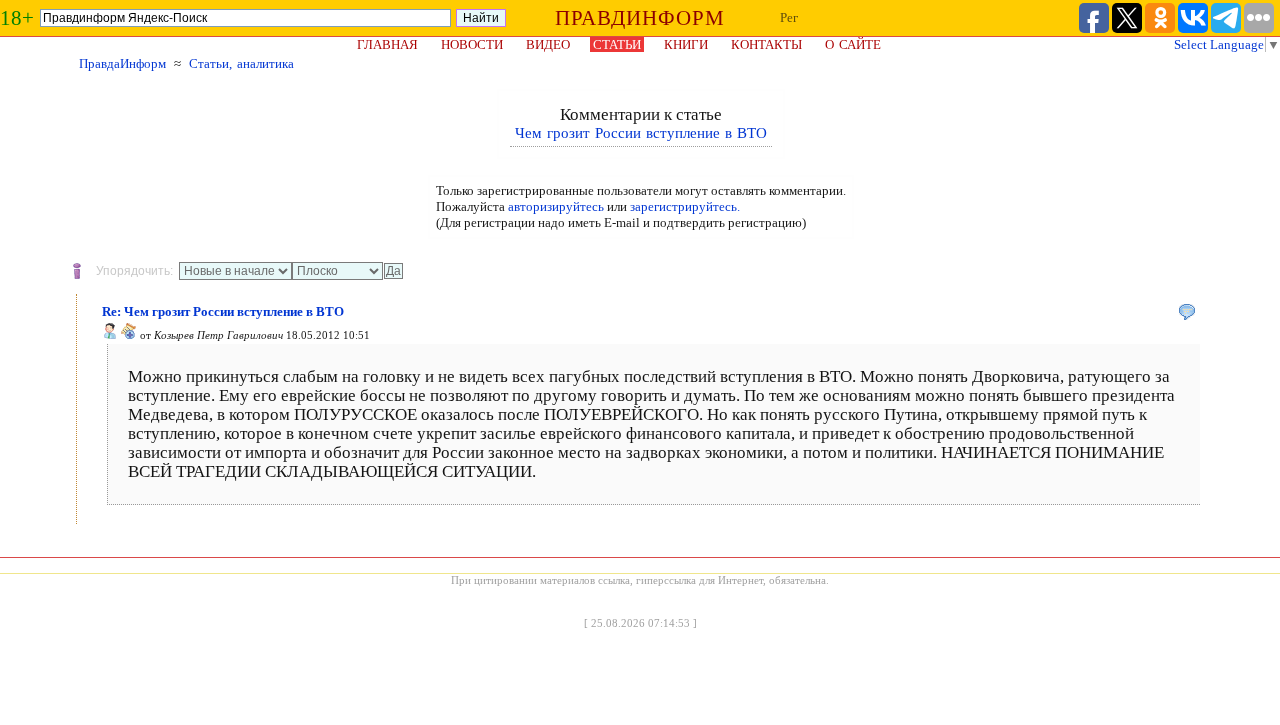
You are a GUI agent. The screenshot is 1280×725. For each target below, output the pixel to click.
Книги (686, 44)
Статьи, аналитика (241, 63)
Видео (548, 44)
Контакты (766, 44)
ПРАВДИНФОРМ (640, 18)
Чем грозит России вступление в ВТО (641, 133)
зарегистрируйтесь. (685, 206)
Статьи (617, 44)
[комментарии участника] (129, 335)
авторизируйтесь (556, 206)
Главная (387, 44)
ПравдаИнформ (122, 63)
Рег (789, 17)
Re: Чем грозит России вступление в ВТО (223, 311)
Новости (472, 44)
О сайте (853, 44)
